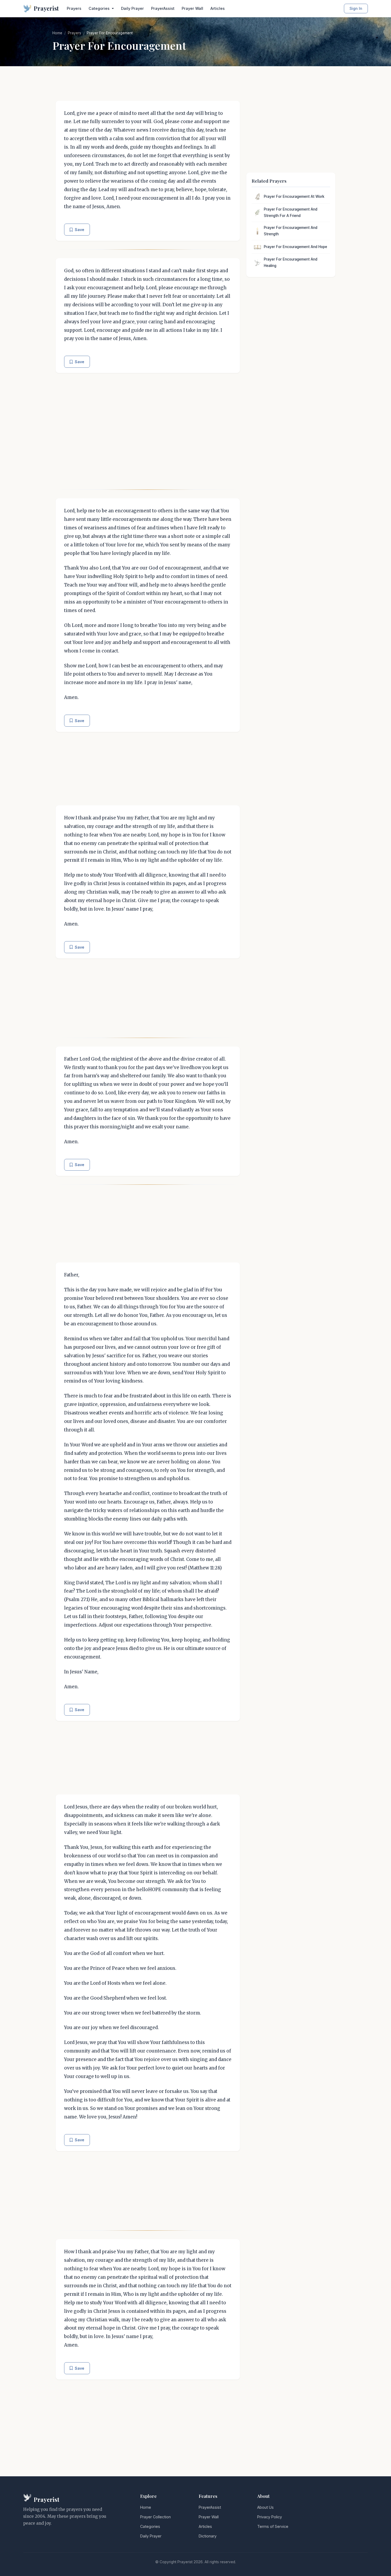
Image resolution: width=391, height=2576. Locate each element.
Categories (150, 2526)
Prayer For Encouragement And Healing (291, 262)
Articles (218, 8)
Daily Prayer (132, 8)
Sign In (356, 8)
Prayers (74, 8)
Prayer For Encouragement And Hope (296, 247)
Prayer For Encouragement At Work (294, 196)
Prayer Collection (155, 2517)
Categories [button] (100, 8)
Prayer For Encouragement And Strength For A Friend (291, 212)
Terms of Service (273, 2526)
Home (57, 33)
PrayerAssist (163, 8)
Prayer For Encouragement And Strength (291, 231)
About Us (265, 2507)
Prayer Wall (192, 8)
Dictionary (208, 2536)
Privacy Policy (270, 2517)
